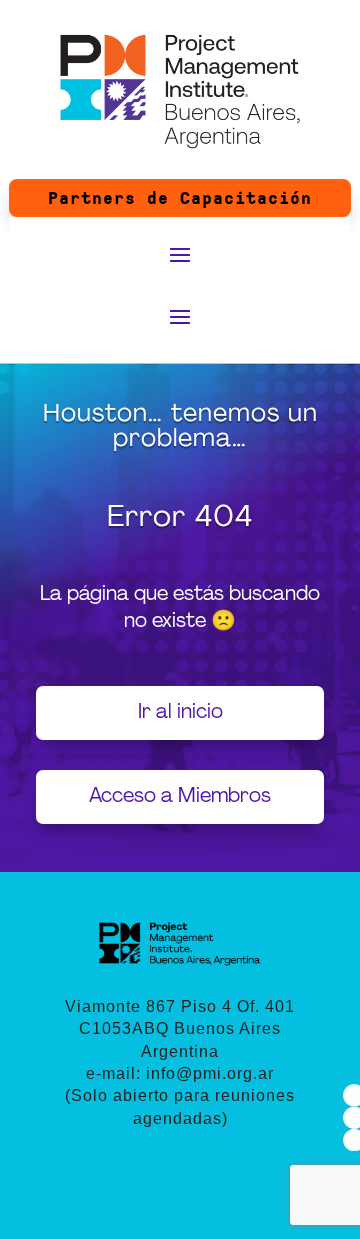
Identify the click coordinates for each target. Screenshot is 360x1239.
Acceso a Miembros (180, 797)
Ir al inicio (180, 713)
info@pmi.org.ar (210, 1073)
